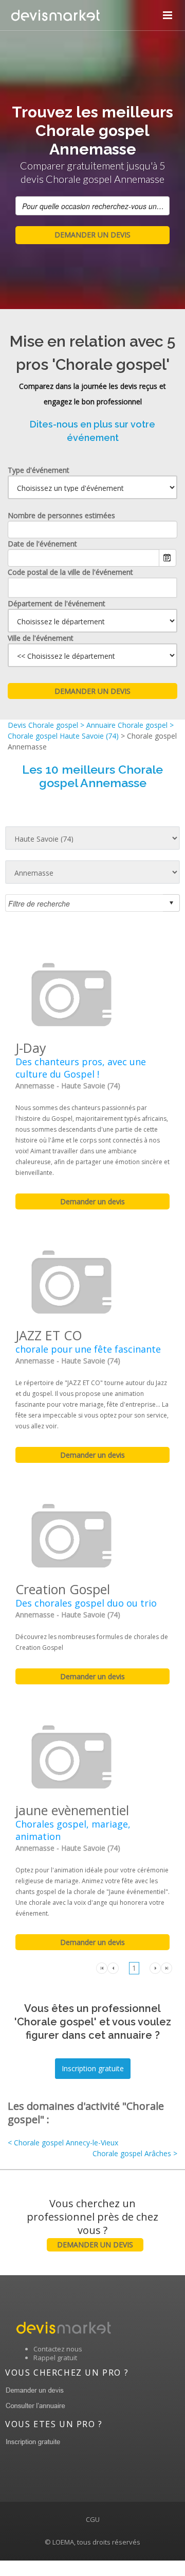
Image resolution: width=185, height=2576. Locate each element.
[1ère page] (102, 1967)
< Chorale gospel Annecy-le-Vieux (63, 2143)
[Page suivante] (155, 1967)
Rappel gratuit (55, 2358)
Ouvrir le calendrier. (168, 558)
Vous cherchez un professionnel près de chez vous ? (92, 2223)
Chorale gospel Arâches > (135, 2153)
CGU (93, 2519)
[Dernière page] (166, 1967)
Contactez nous (58, 2349)
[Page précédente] (113, 1967)
